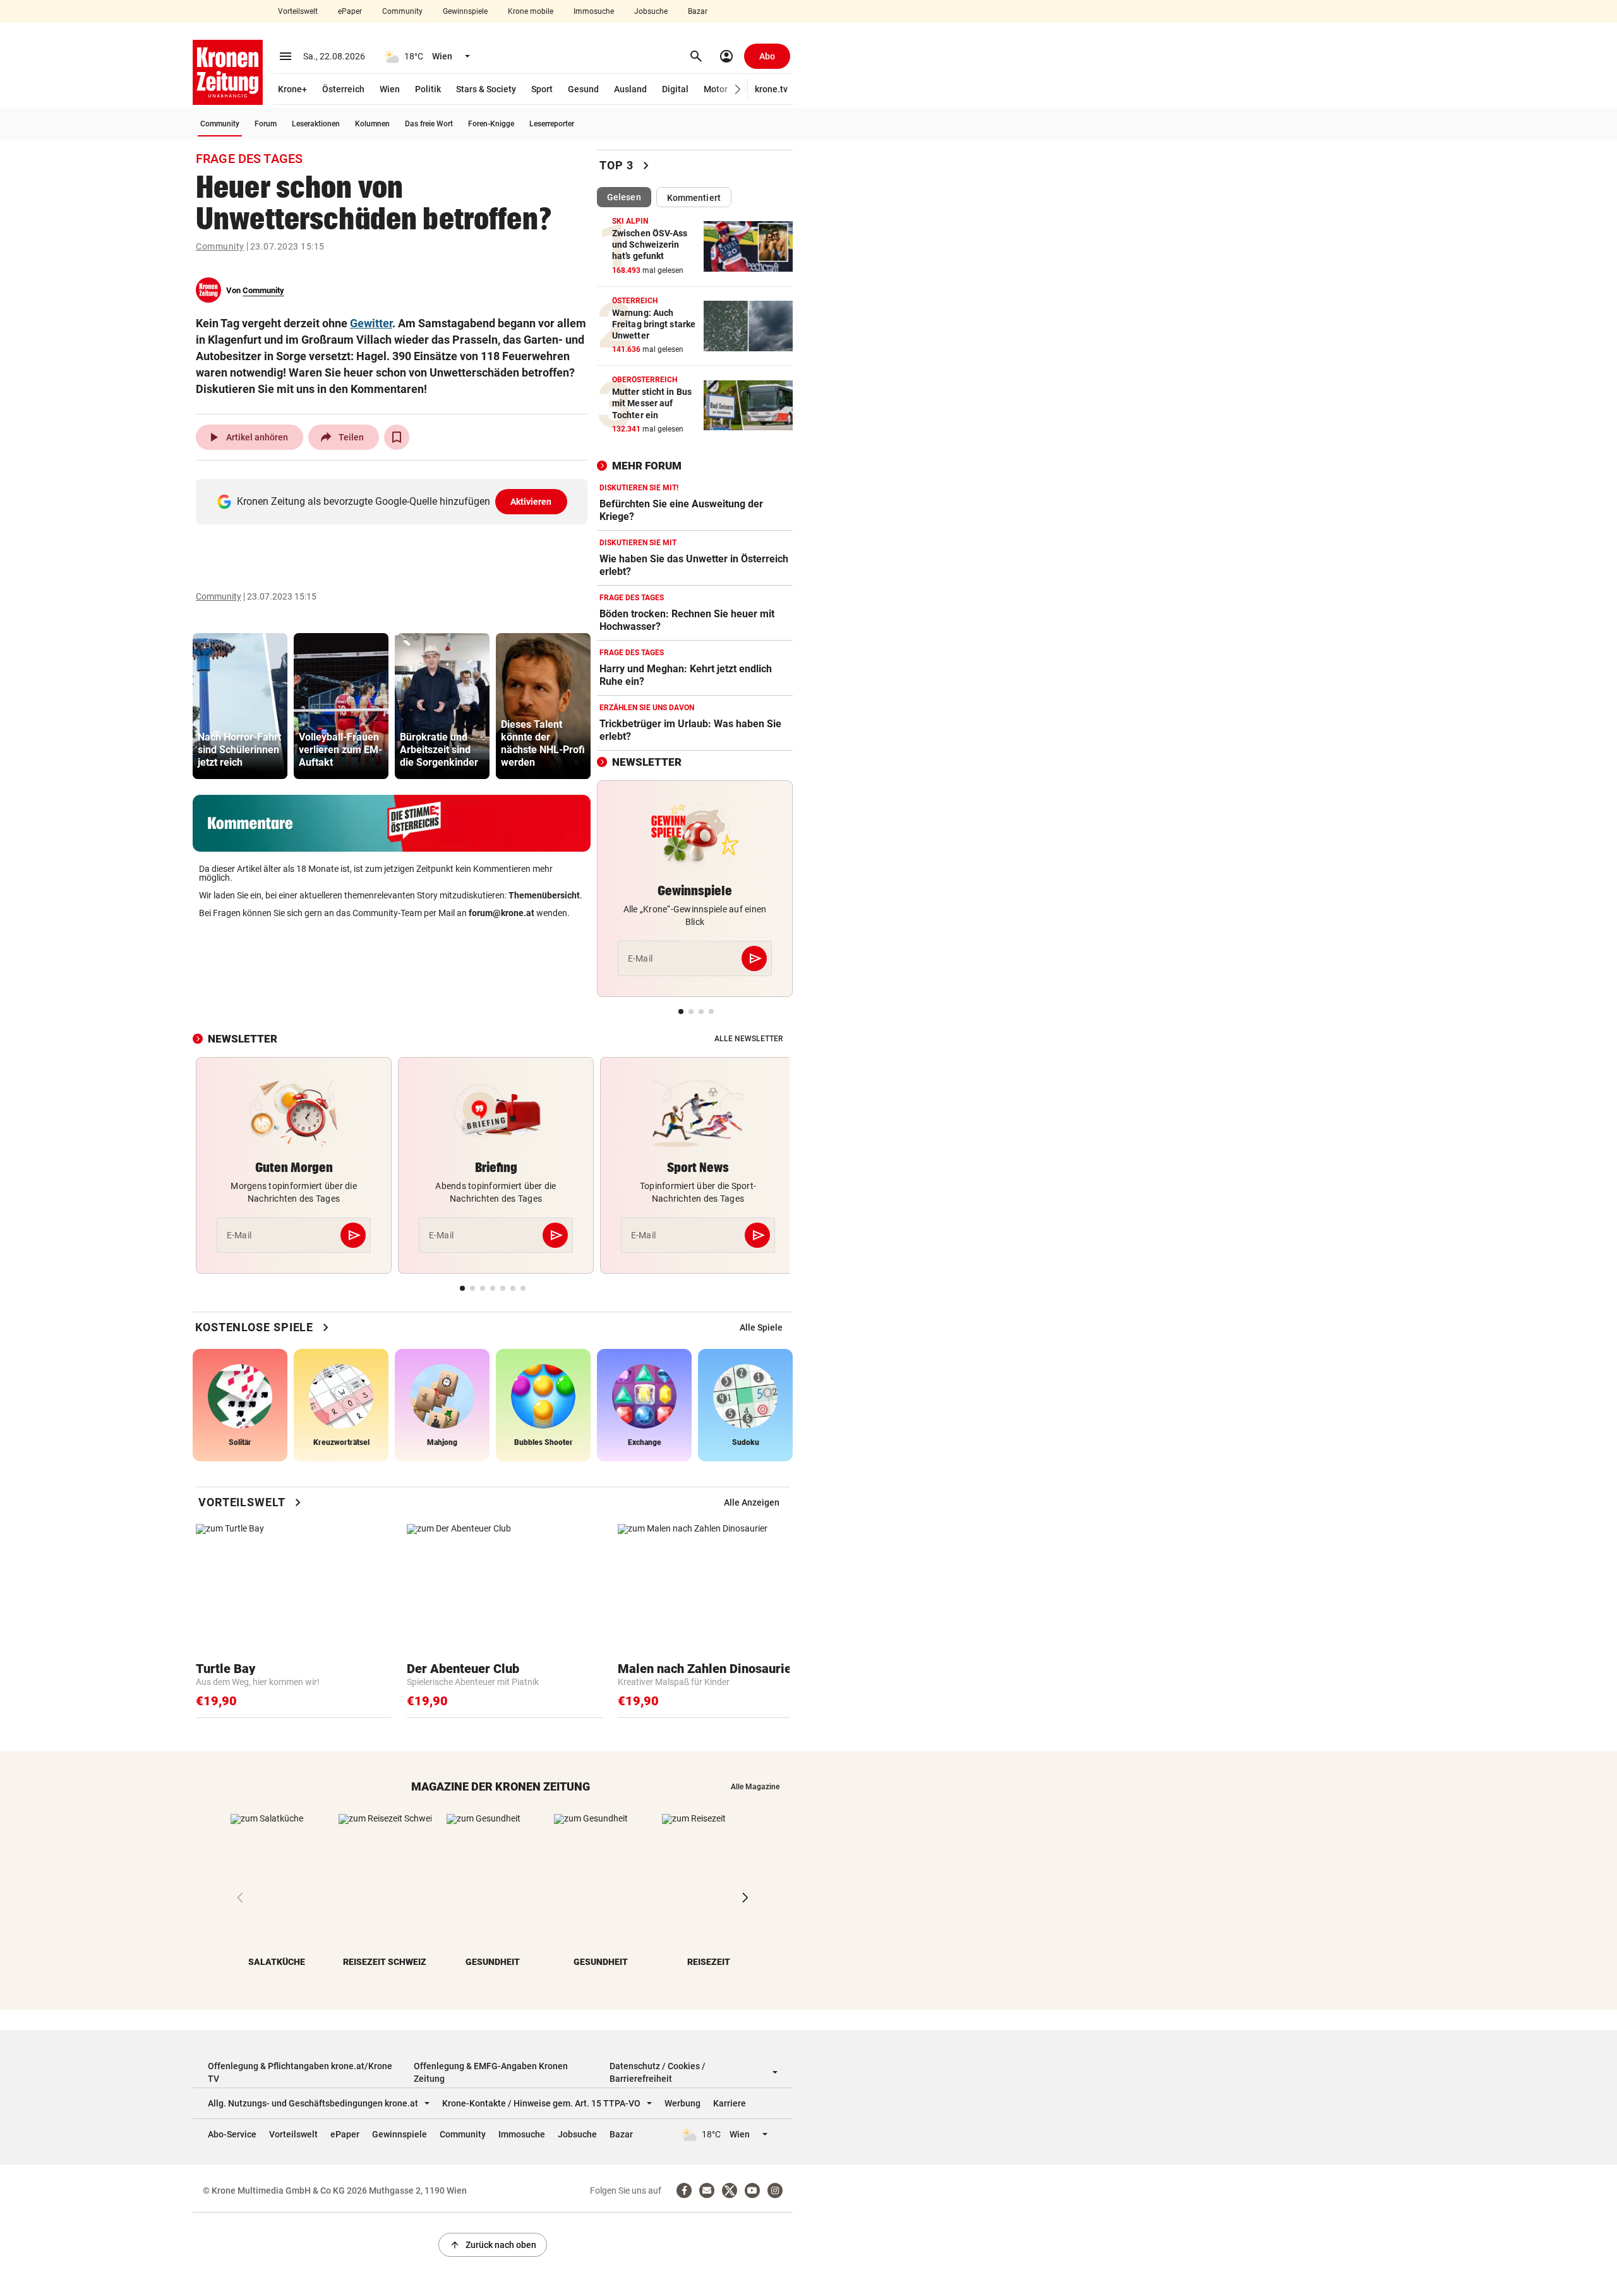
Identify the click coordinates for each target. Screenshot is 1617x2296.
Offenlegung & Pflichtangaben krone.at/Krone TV (300, 2072)
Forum (266, 124)
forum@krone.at (502, 913)
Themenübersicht (544, 895)
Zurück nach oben (493, 2245)
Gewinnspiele (465, 11)
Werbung (682, 2103)
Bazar (698, 11)
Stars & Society (486, 89)
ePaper (350, 11)
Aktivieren (531, 502)
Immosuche (594, 11)
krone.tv (771, 89)
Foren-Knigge (491, 124)
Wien (390, 89)
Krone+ (292, 89)
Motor (716, 89)
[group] (240, 706)
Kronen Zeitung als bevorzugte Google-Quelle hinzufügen (394, 501)
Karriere (730, 2103)
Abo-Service (232, 2134)
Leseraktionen (316, 124)
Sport (542, 89)
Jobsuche (651, 11)
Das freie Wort (429, 124)
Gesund (583, 89)
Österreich (343, 89)
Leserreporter (552, 124)
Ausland (630, 89)
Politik (428, 89)
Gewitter (371, 323)
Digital (675, 89)
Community (402, 11)
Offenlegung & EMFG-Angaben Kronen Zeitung (491, 2072)
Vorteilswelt (298, 11)
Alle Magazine (755, 1787)
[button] (738, 89)
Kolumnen (372, 124)
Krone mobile (531, 11)
